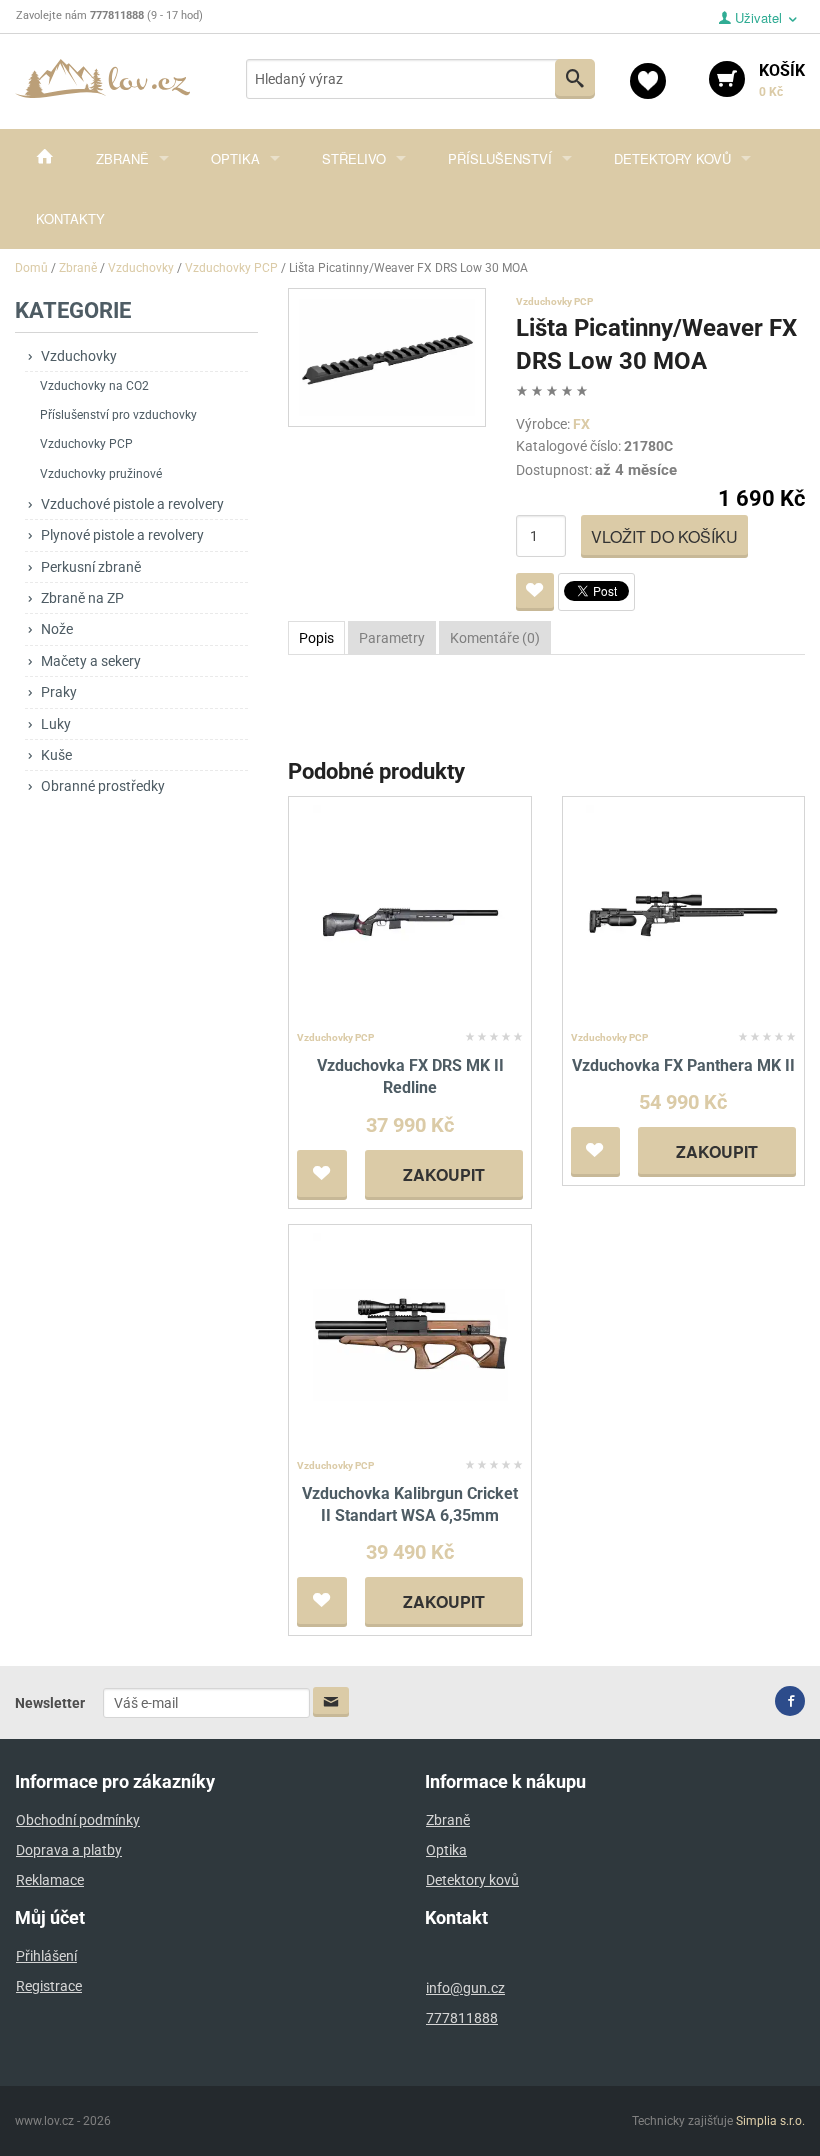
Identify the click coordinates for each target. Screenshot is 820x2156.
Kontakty (70, 218)
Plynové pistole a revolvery (122, 535)
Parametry (392, 638)
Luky (56, 724)
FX (581, 424)
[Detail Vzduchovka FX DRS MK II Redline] (410, 913)
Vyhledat (575, 79)
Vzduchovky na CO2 (94, 386)
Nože (57, 629)
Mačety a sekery (91, 661)
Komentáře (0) (495, 638)
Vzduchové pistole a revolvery (132, 504)
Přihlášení (46, 1956)
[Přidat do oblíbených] (535, 592)
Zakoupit (444, 1174)
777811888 (462, 2018)
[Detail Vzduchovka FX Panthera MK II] (683, 913)
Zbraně (122, 158)
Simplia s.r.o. (770, 2121)
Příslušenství (500, 158)
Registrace (49, 1986)
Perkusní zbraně (91, 567)
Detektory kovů (672, 158)
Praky (59, 692)
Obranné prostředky (103, 786)
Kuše (56, 755)
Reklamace (50, 1880)
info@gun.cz (465, 1988)
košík (782, 80)
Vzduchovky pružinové (101, 474)
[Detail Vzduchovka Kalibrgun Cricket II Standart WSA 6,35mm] (410, 1341)
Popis (316, 638)
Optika (235, 158)
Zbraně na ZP (82, 598)
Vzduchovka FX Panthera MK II (683, 1065)
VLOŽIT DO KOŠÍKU (664, 536)
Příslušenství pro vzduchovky (118, 415)
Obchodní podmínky (78, 1820)
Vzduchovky (79, 356)
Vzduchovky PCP (86, 444)
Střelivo (354, 158)
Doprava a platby (69, 1850)
